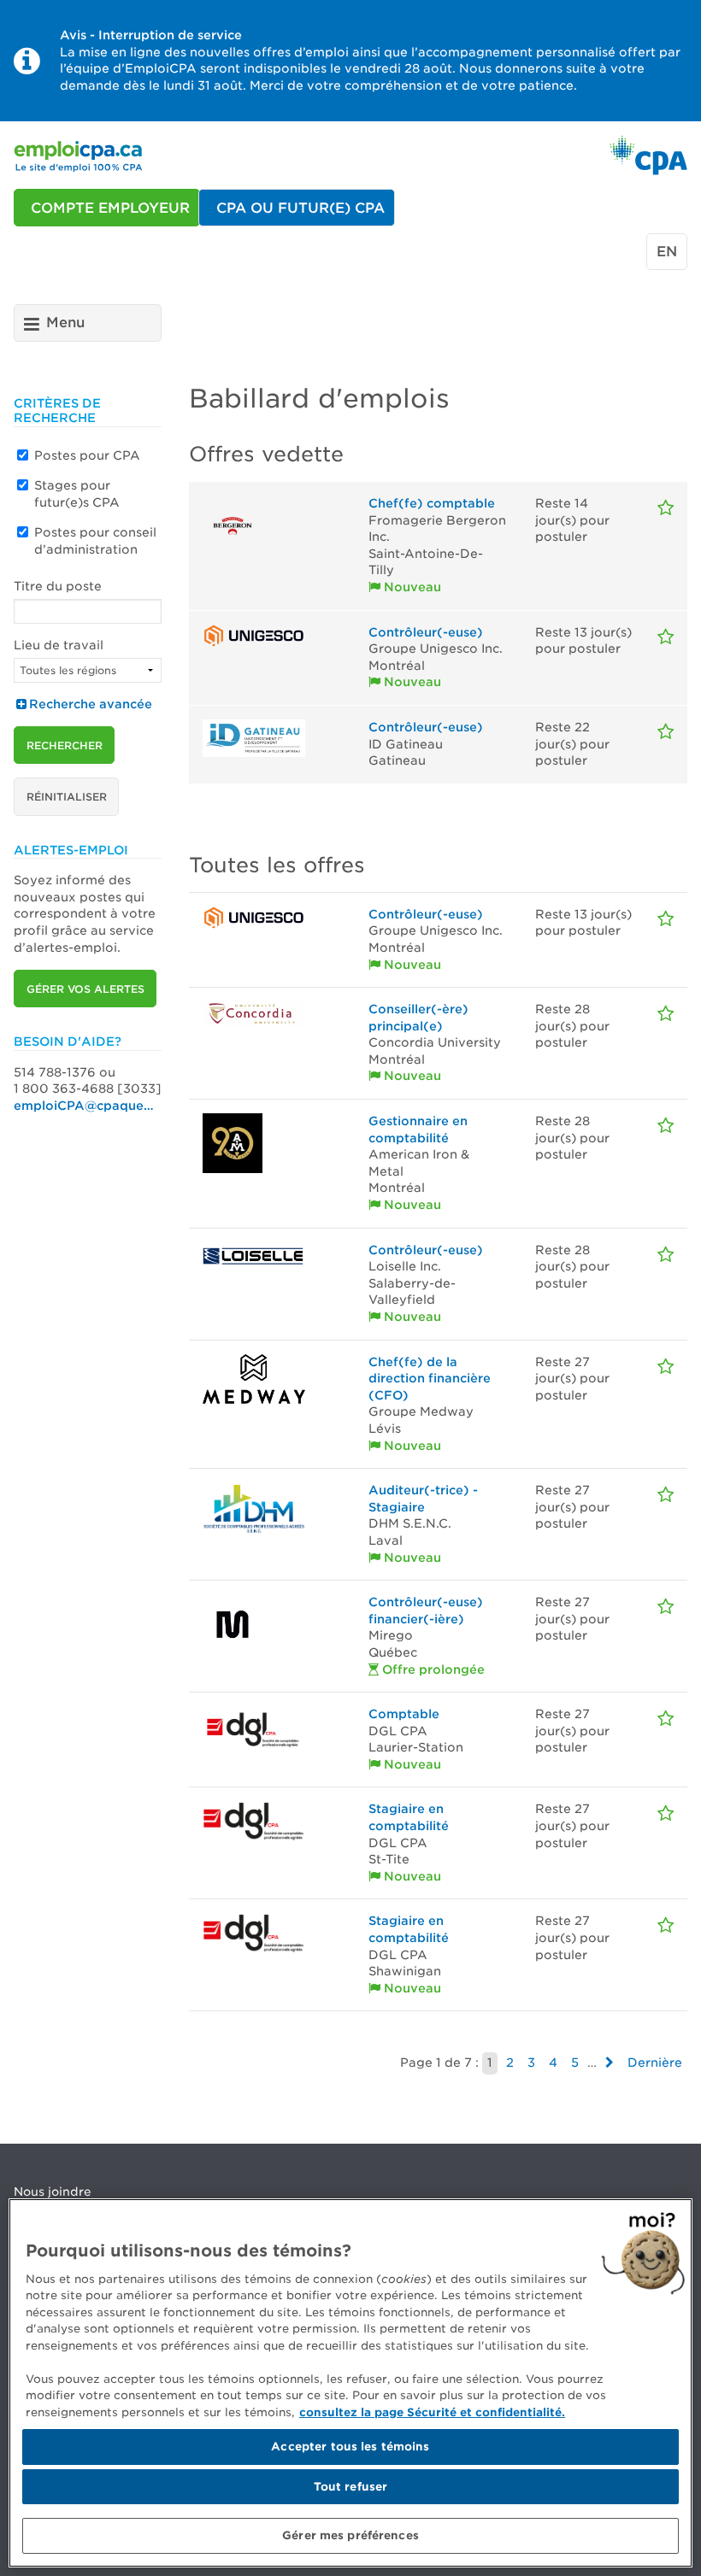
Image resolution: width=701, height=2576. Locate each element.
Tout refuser (351, 2487)
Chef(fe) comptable (432, 503)
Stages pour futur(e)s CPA (77, 494)
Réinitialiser (67, 797)
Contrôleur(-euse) (426, 632)
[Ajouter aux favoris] (666, 508)
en (667, 252)
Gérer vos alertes (85, 989)
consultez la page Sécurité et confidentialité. (432, 2412)
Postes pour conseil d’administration (95, 541)
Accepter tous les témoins (350, 2447)
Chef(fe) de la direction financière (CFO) (430, 1379)
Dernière (655, 2063)
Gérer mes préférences (350, 2535)
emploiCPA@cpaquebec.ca (88, 1106)
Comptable (404, 1714)
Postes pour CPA (87, 455)
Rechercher (65, 745)
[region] (350, 2383)
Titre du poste (58, 586)
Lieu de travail (59, 645)
